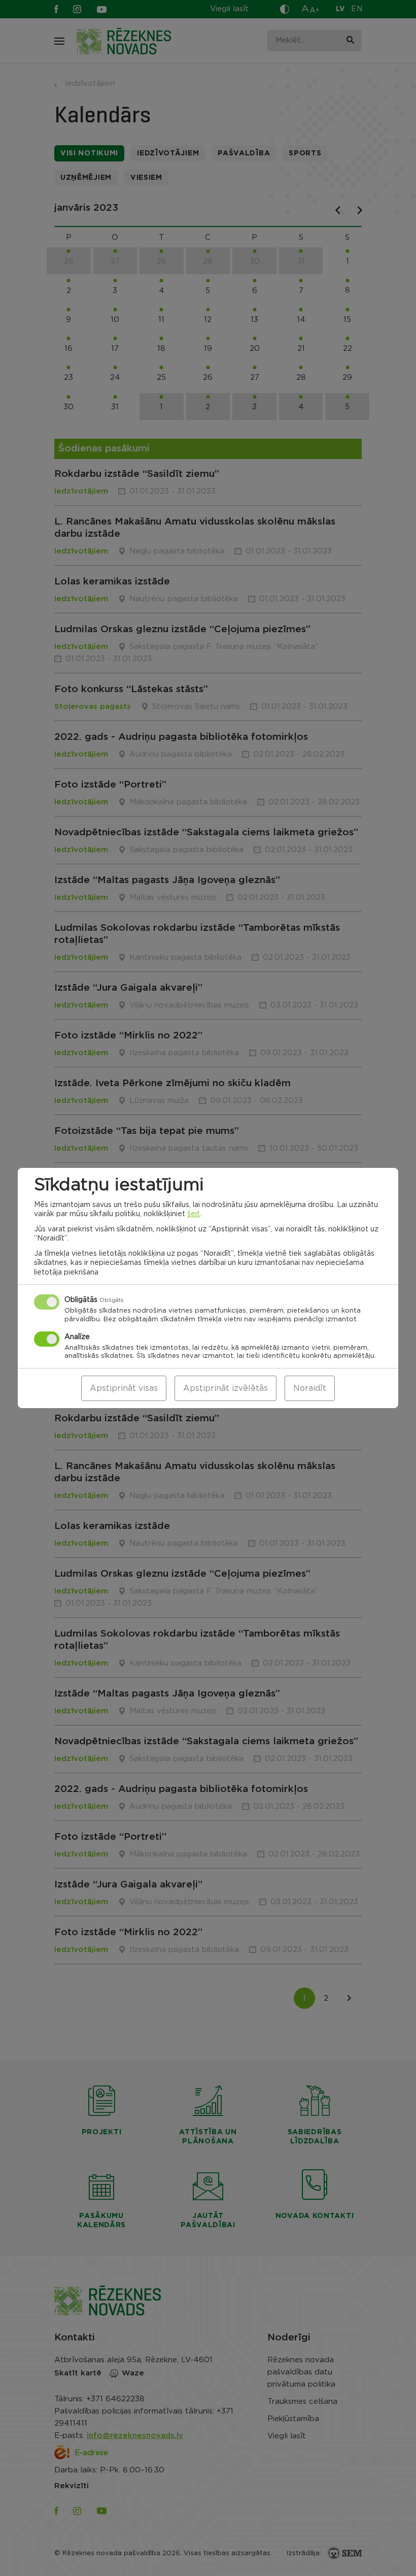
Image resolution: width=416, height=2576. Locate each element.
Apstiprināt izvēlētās (226, 1388)
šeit (194, 1214)
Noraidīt (310, 1388)
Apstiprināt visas (124, 1388)
